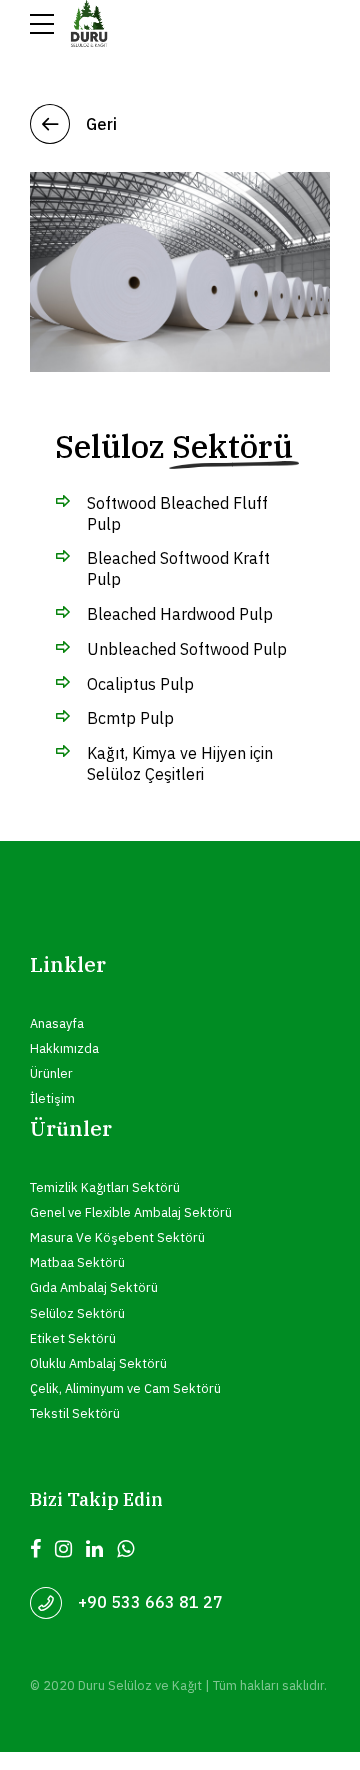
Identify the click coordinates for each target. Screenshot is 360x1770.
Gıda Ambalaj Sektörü (94, 1287)
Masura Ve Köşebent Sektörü (117, 1237)
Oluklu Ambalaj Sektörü (98, 1363)
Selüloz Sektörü (77, 1313)
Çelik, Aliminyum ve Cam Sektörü (125, 1388)
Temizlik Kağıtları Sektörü (105, 1187)
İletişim (52, 1098)
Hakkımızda (64, 1048)
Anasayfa (57, 1023)
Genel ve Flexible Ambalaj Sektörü (131, 1212)
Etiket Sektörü (73, 1338)
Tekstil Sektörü (75, 1413)
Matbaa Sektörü (77, 1262)
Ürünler (51, 1073)
